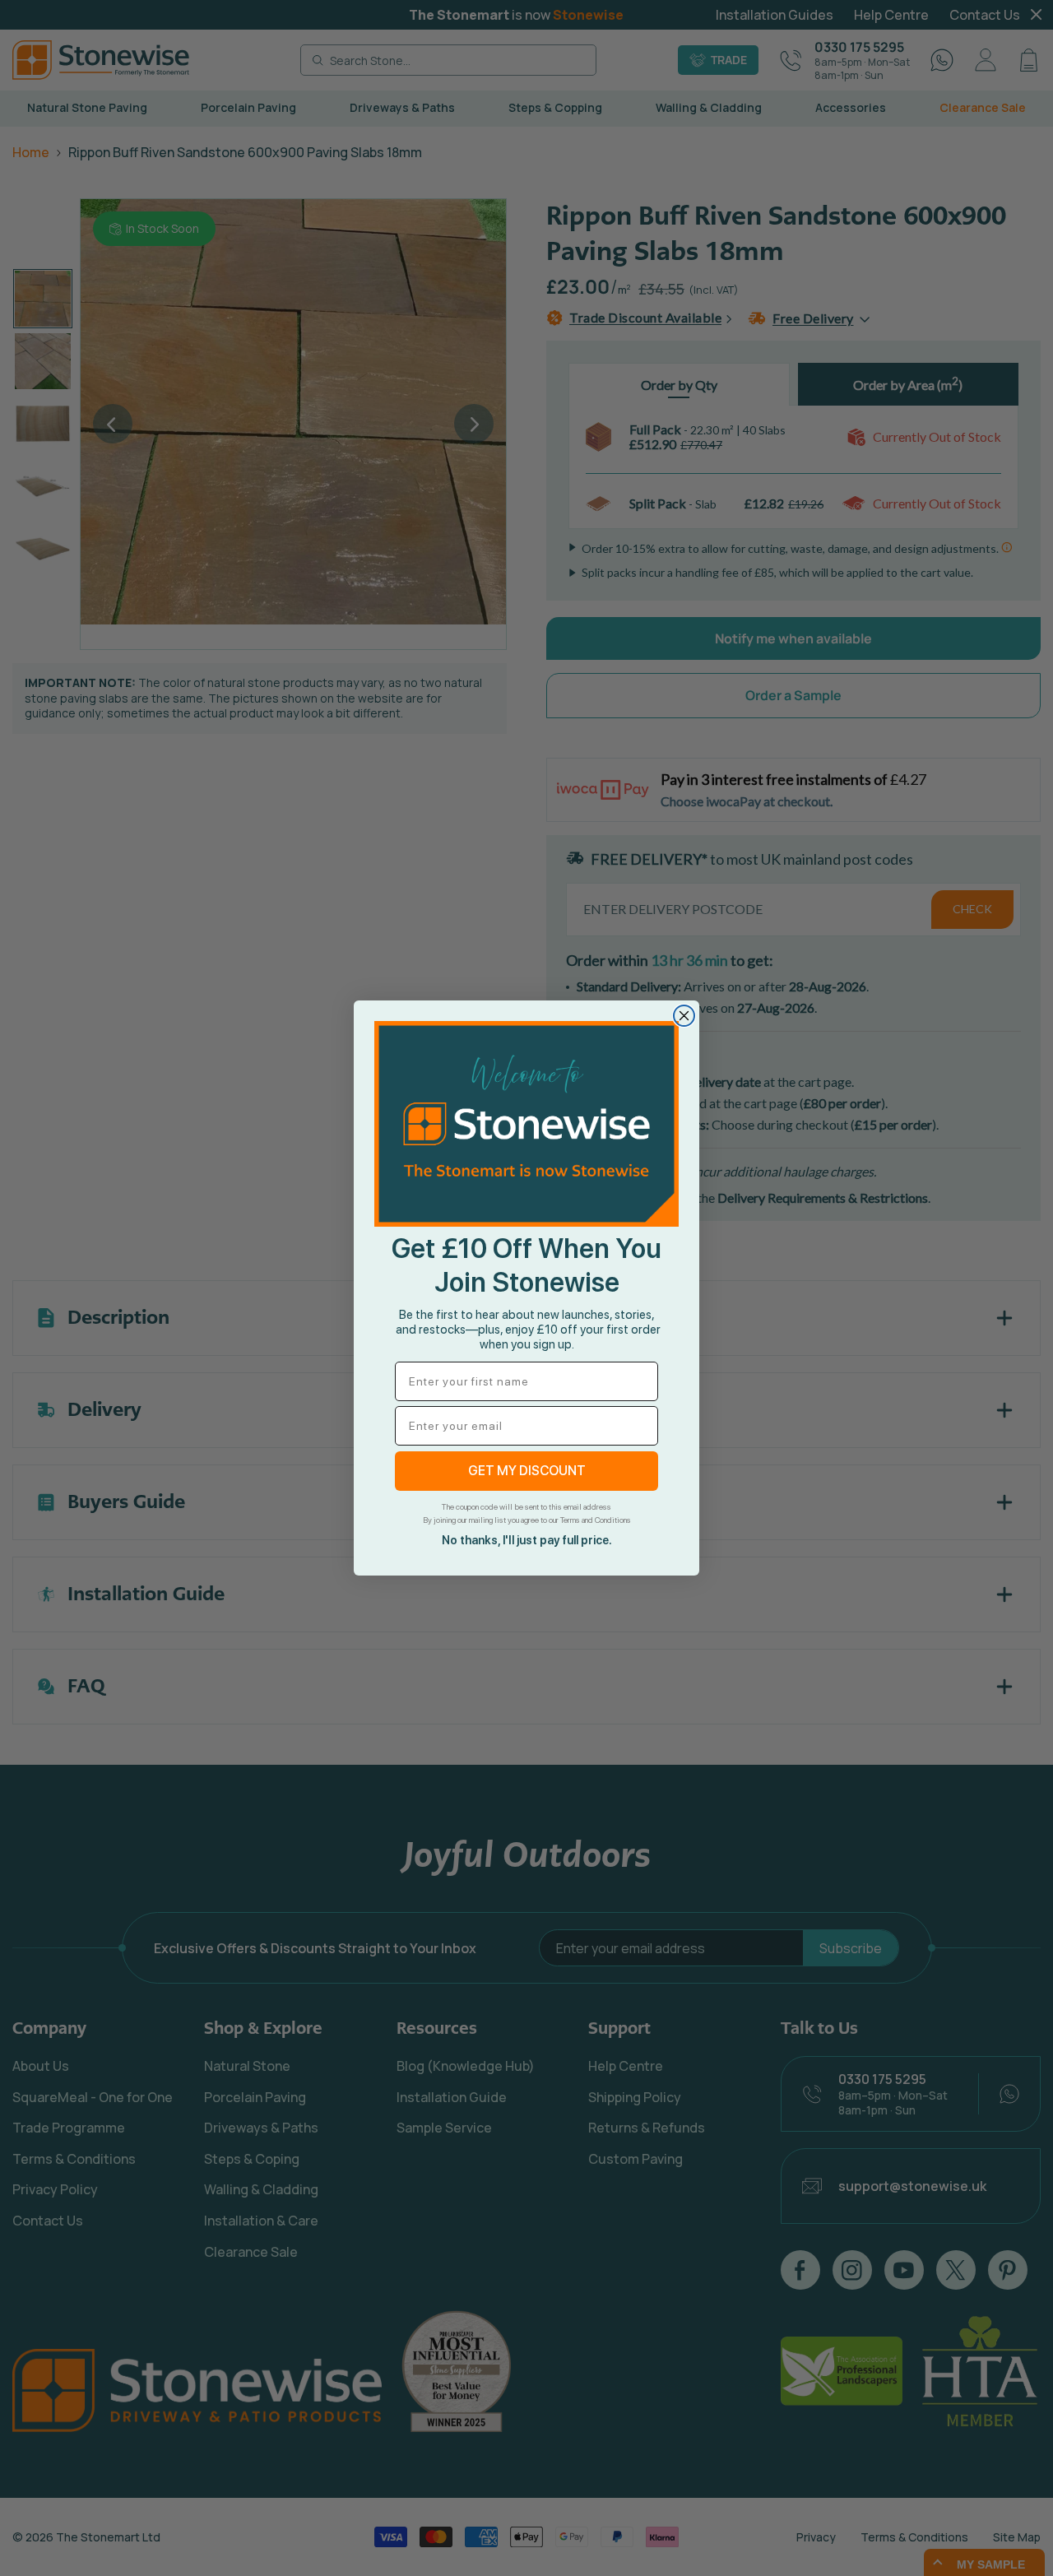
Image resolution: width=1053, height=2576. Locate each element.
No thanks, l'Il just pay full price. (527, 1540)
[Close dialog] (684, 1016)
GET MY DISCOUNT (527, 1471)
